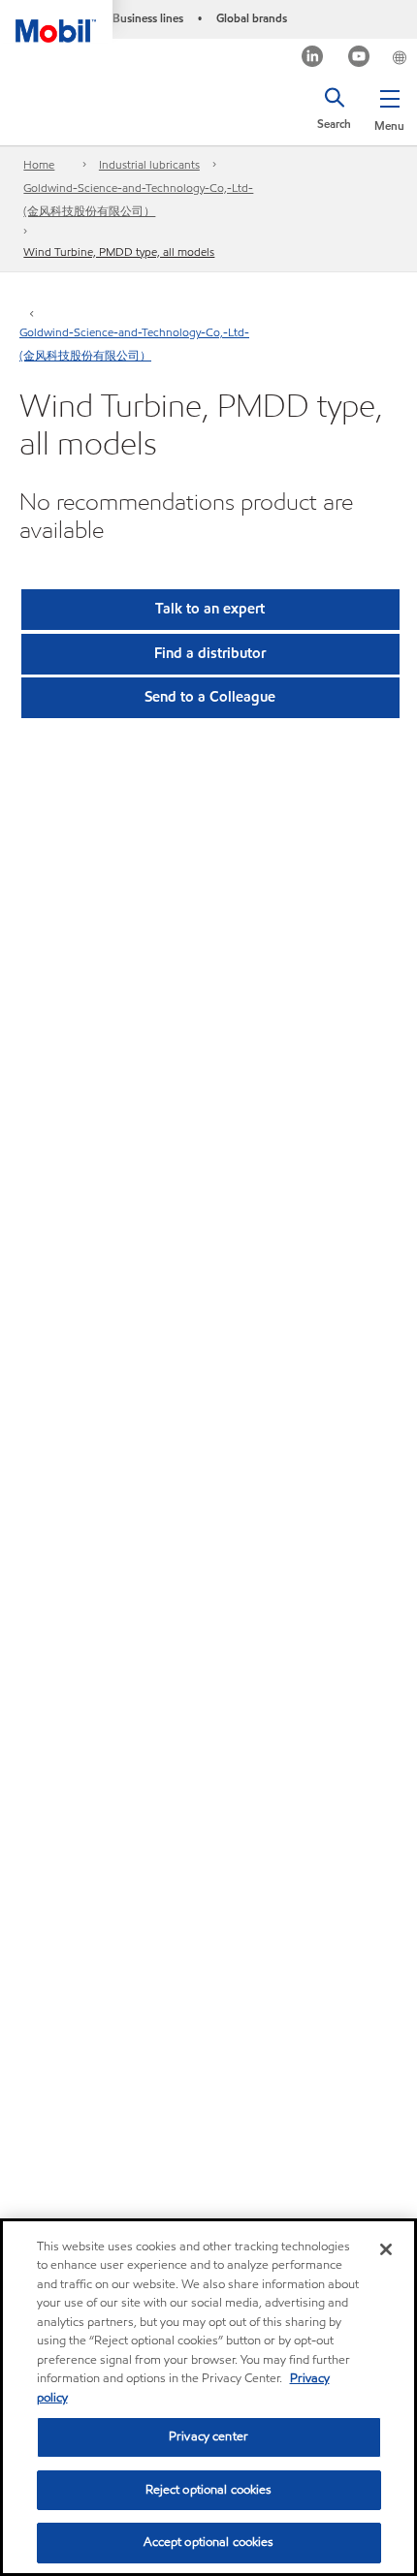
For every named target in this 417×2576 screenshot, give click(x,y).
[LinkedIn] (313, 59)
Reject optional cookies (209, 2490)
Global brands (252, 18)
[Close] (386, 2249)
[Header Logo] (56, 21)
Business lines (148, 18)
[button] (389, 107)
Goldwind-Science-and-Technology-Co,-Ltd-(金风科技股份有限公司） (138, 199)
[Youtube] (359, 59)
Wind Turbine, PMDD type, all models (119, 251)
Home (39, 164)
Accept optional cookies (209, 2542)
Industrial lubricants (149, 164)
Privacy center (208, 2436)
